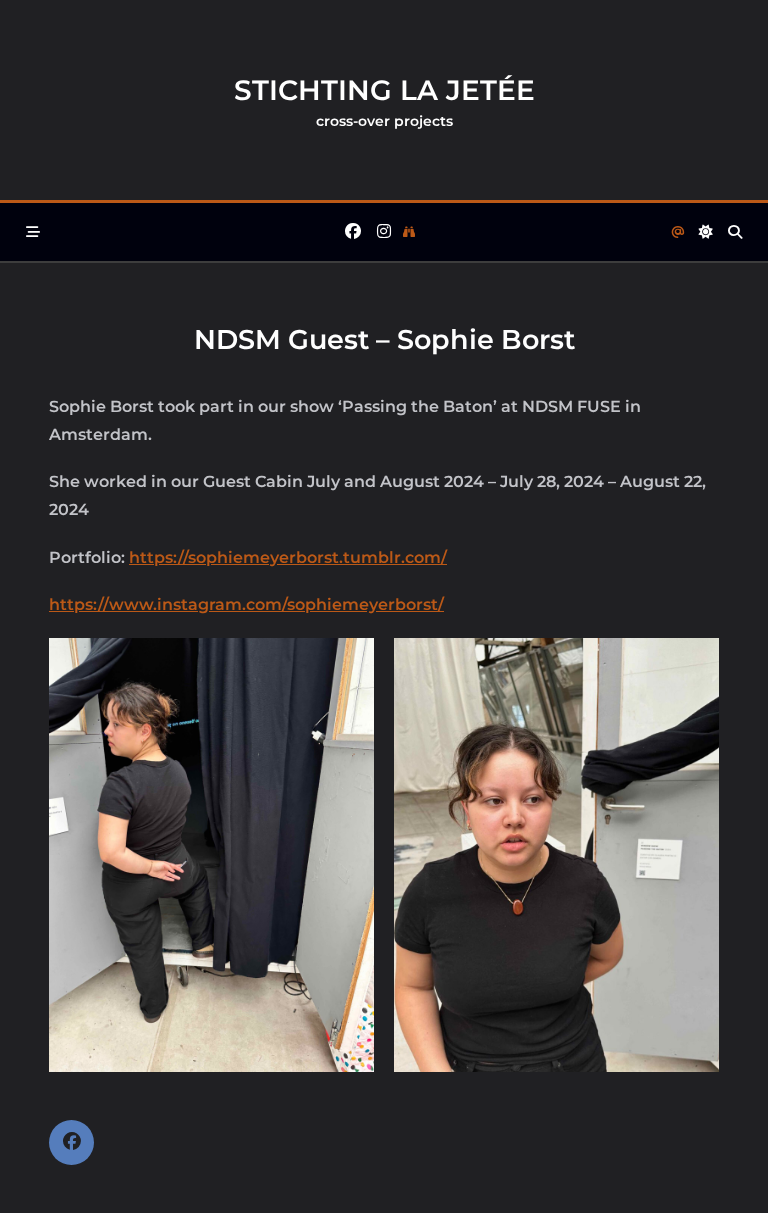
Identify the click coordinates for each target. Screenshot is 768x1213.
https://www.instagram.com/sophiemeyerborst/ (246, 604)
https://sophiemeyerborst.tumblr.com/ (288, 557)
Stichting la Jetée (384, 90)
